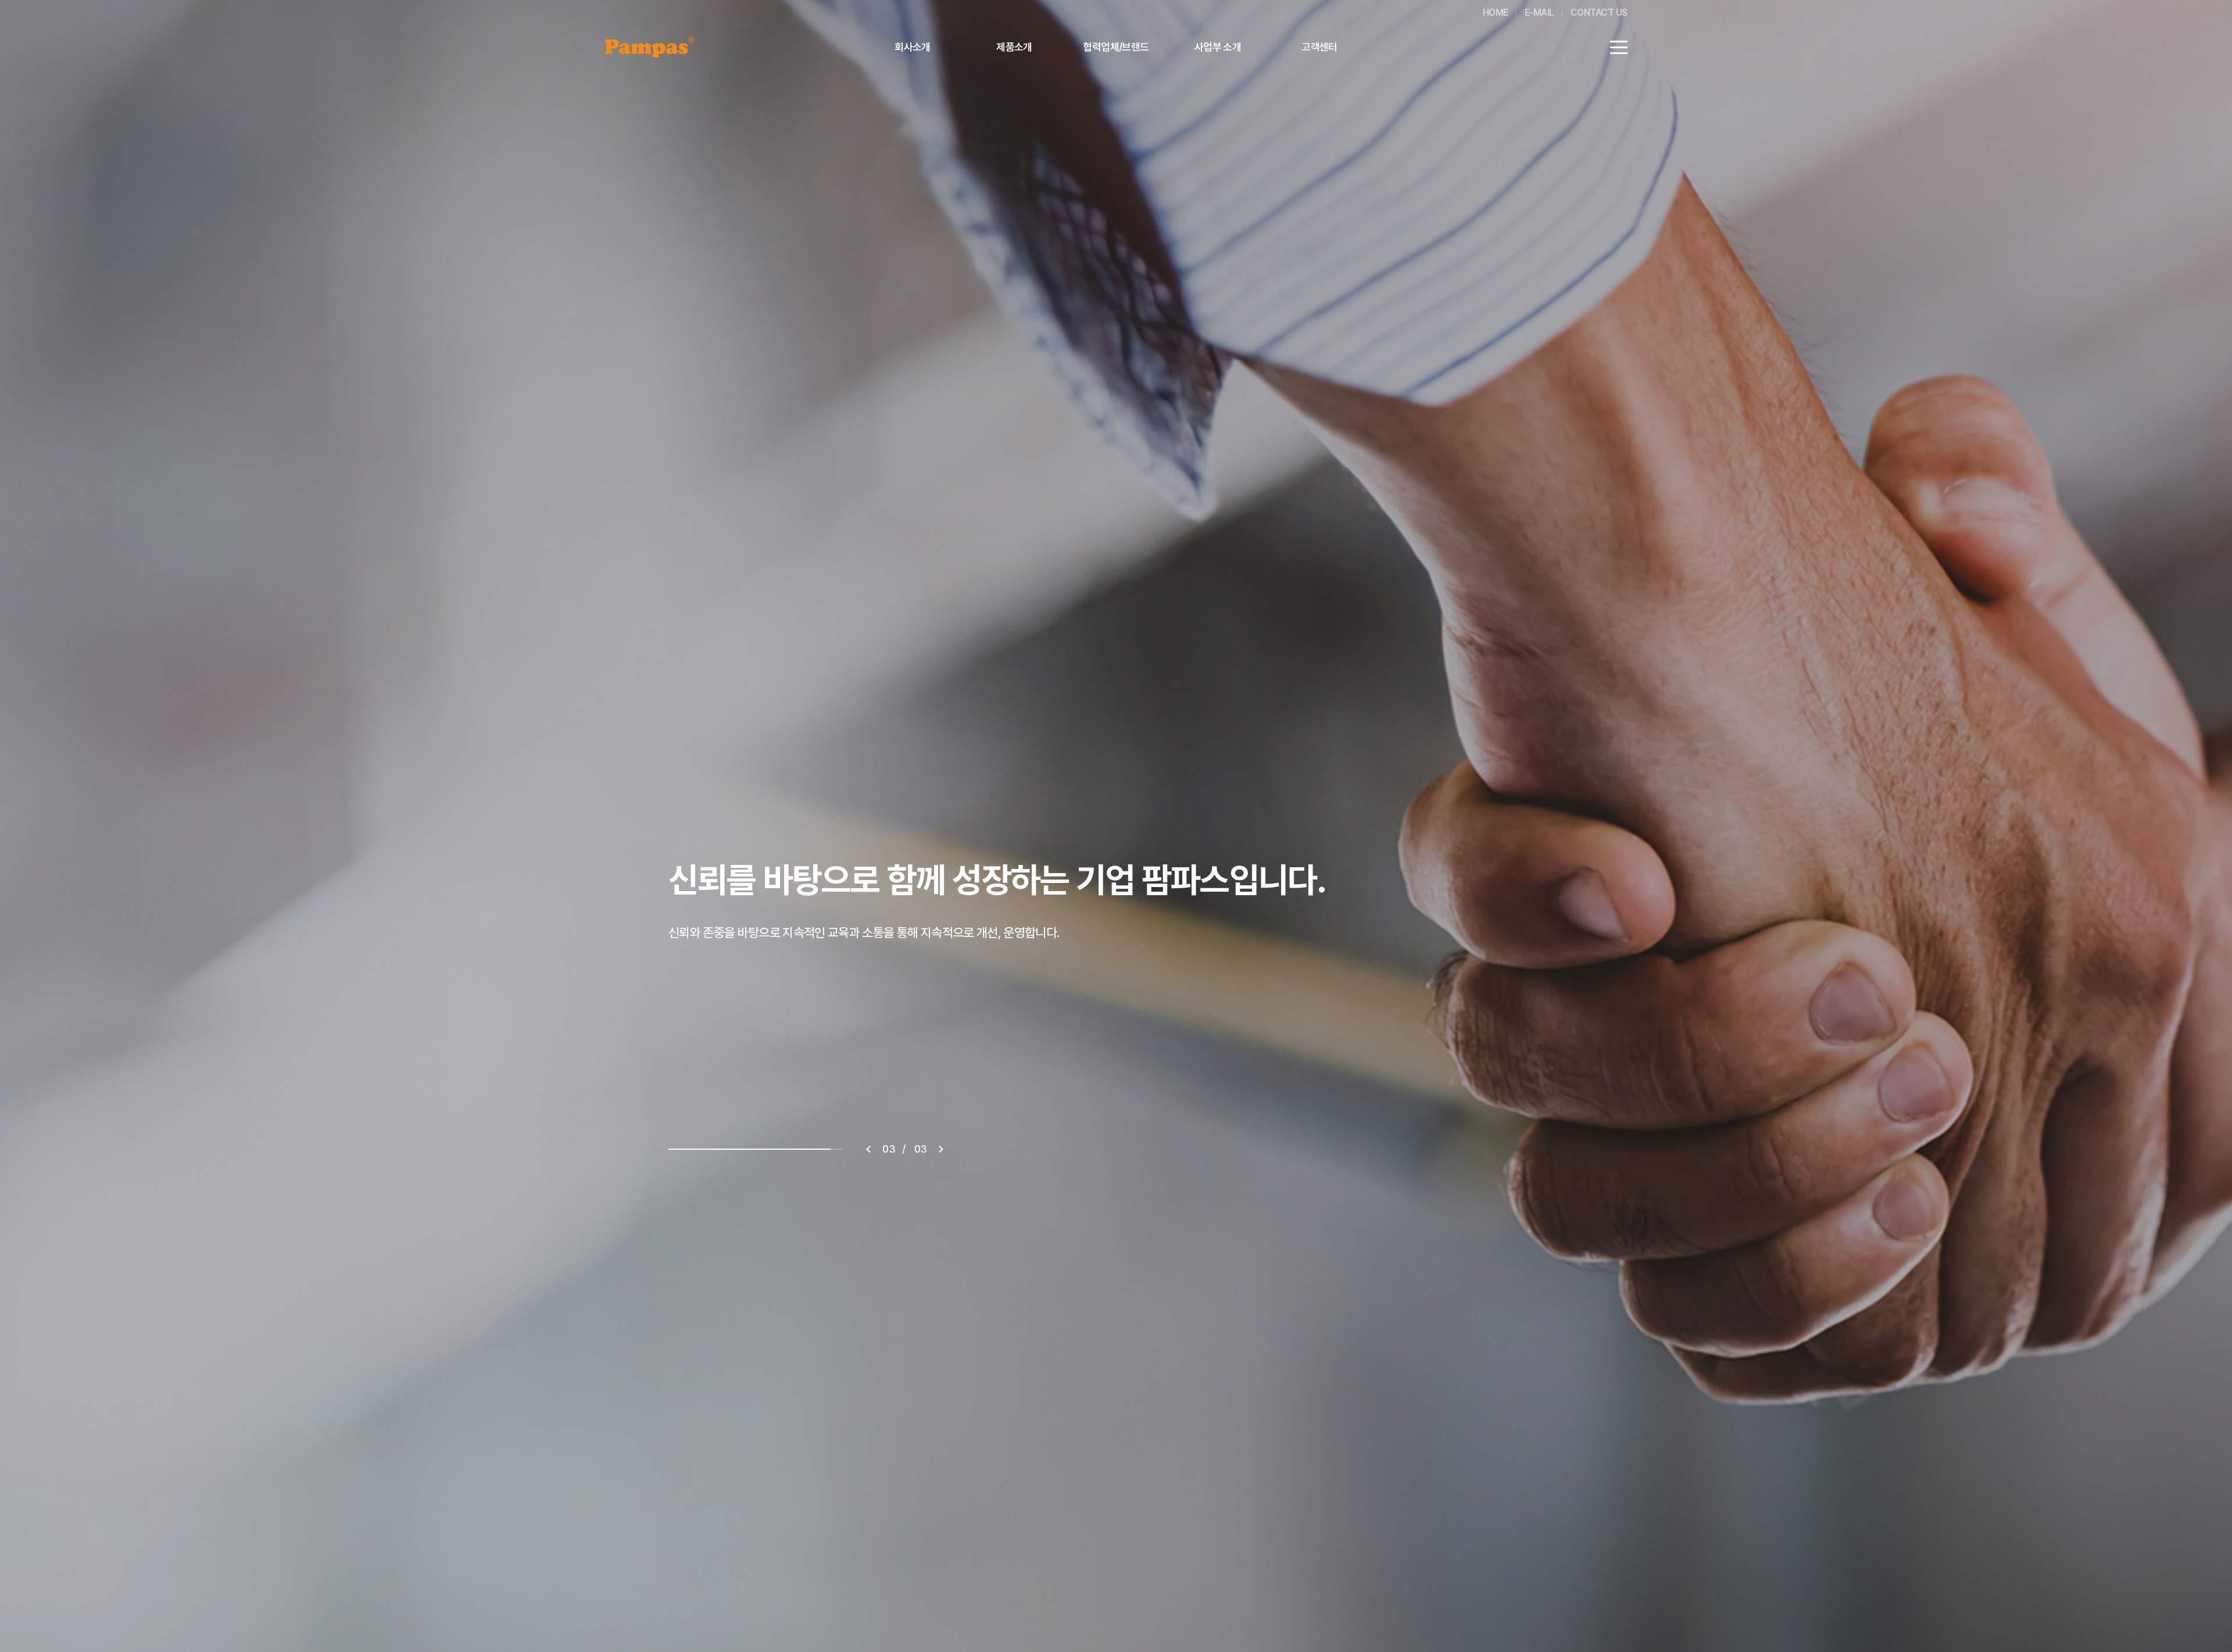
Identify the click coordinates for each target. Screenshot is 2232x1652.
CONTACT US (1599, 12)
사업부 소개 (1218, 47)
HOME (1496, 12)
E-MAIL (1539, 12)
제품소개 (1014, 47)
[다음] (941, 1149)
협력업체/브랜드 (1116, 47)
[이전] (868, 1149)
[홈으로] (650, 44)
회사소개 (913, 47)
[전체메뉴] (1619, 47)
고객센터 (1319, 47)
